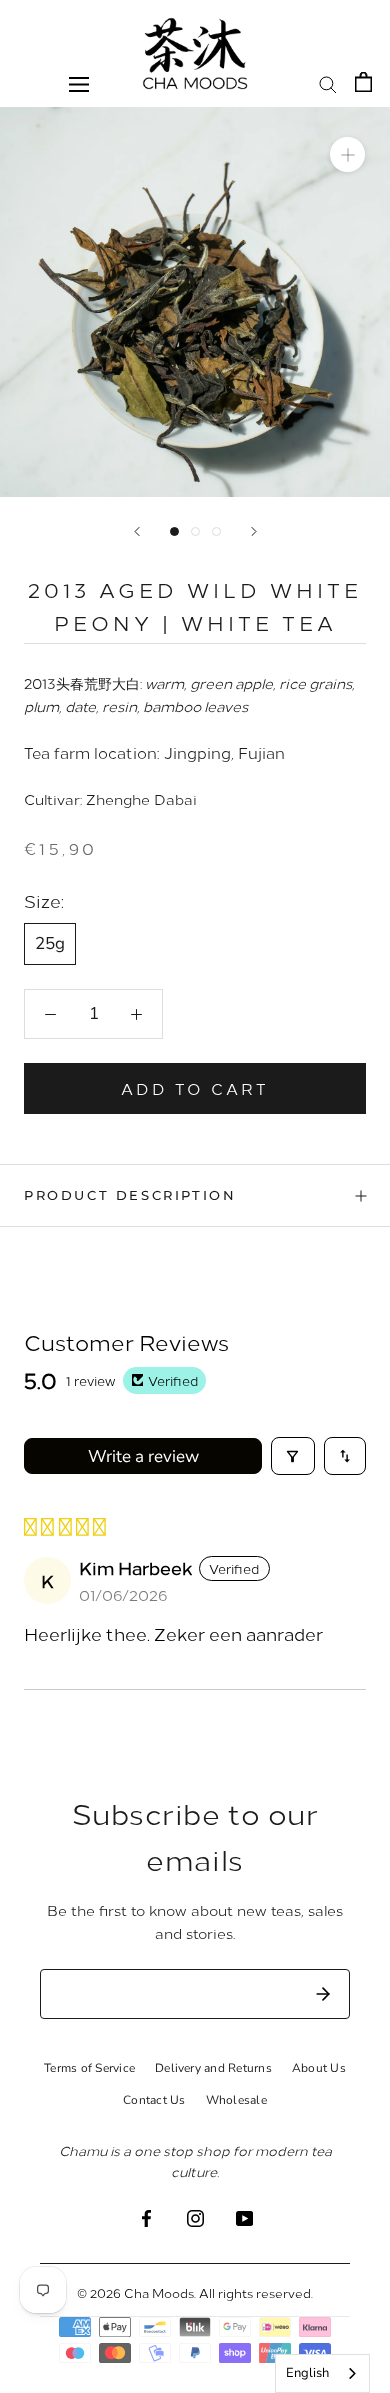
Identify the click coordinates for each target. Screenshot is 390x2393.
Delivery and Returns (213, 2068)
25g (50, 943)
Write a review (143, 1456)
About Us (319, 2068)
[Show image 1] (174, 531)
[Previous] (137, 531)
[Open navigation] (79, 83)
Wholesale (236, 2100)
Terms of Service (89, 2068)
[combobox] (322, 2373)
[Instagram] (195, 2217)
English (307, 2373)
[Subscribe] (323, 1994)
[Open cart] (363, 82)
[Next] (254, 531)
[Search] (328, 83)
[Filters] (293, 1456)
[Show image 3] (216, 531)
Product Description (130, 1195)
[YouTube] (244, 2217)
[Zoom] (347, 154)
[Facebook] (146, 2217)
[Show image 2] (195, 531)
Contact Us (154, 2100)
